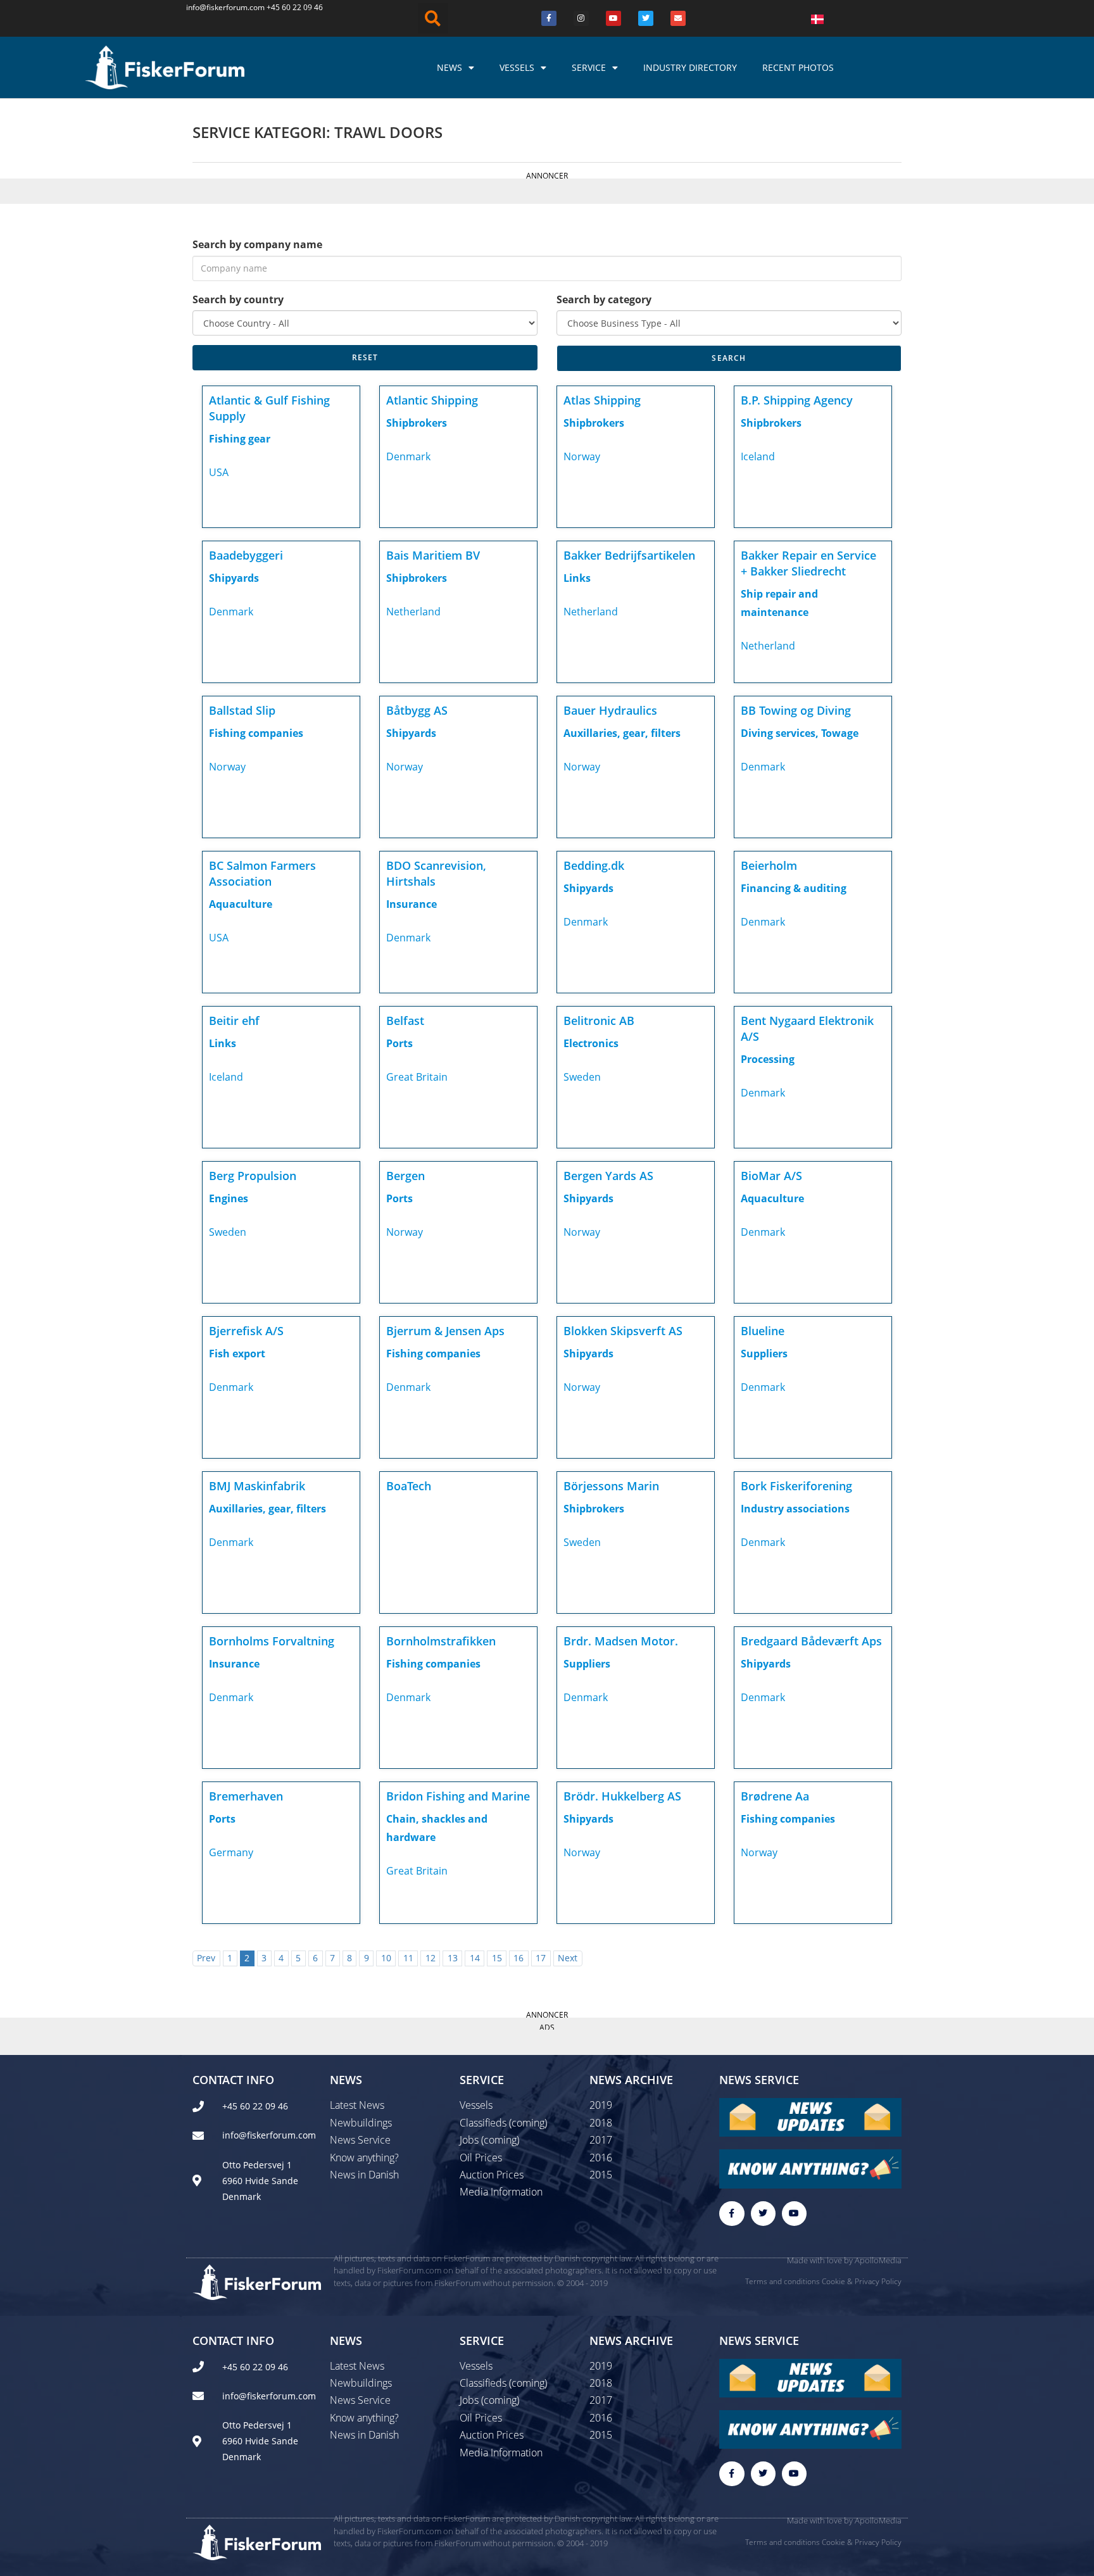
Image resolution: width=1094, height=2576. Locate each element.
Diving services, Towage (800, 733)
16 (519, 1958)
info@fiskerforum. (218, 7)
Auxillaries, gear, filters (622, 733)
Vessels (517, 67)
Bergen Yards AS (608, 1176)
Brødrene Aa (775, 1796)
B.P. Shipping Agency (797, 400)
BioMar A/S (771, 1176)
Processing (768, 1059)
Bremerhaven (246, 1796)
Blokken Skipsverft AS (623, 1331)
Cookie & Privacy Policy (862, 2281)
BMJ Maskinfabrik (257, 1486)
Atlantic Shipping (432, 400)
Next (568, 1958)
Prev (206, 1958)
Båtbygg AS (417, 710)
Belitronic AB (599, 1021)
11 (408, 1958)
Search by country (238, 299)
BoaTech (409, 1486)
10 (386, 1958)
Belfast (405, 1021)
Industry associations (795, 1509)
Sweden (582, 1077)
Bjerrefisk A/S (246, 1331)
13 (453, 1958)
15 (497, 1958)
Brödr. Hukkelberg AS (622, 1796)
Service (589, 67)
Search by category (604, 299)
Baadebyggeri (246, 555)
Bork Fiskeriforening (796, 1486)
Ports (399, 1043)
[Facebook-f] (732, 2214)
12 (431, 1958)
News (450, 67)
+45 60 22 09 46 (295, 7)
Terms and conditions (783, 2281)
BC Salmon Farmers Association (262, 873)
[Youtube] (613, 18)
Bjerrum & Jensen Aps (445, 1331)
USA (219, 472)
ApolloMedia (878, 2260)
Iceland (758, 456)
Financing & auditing (794, 888)
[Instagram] (581, 18)
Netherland (413, 612)
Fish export (237, 1354)
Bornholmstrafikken (441, 1641)
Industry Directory (690, 67)
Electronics (591, 1043)
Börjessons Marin (611, 1486)
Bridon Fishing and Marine (458, 1796)
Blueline (763, 1331)
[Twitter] (646, 18)
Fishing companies (256, 733)
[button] (433, 18)
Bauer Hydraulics (610, 710)
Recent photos (798, 67)
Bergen (406, 1176)
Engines (229, 1198)
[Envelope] (678, 18)
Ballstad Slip (242, 710)
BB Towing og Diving (796, 710)
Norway (582, 456)
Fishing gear (240, 439)
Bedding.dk (594, 865)
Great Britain (417, 1077)
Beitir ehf (234, 1021)
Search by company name (257, 244)
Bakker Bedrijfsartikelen (629, 555)
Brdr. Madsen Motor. (621, 1641)
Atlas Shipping (602, 400)
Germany (231, 1852)
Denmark (408, 456)
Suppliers (764, 1354)
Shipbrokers (417, 423)
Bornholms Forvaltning (272, 1641)
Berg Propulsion (253, 1176)
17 (541, 1958)
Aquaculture (241, 904)
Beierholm (769, 865)
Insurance (412, 904)
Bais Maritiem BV (433, 555)
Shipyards (234, 578)
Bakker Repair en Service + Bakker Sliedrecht (808, 563)
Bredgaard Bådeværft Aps (811, 1641)
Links (577, 578)
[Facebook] (549, 18)
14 (475, 1958)
